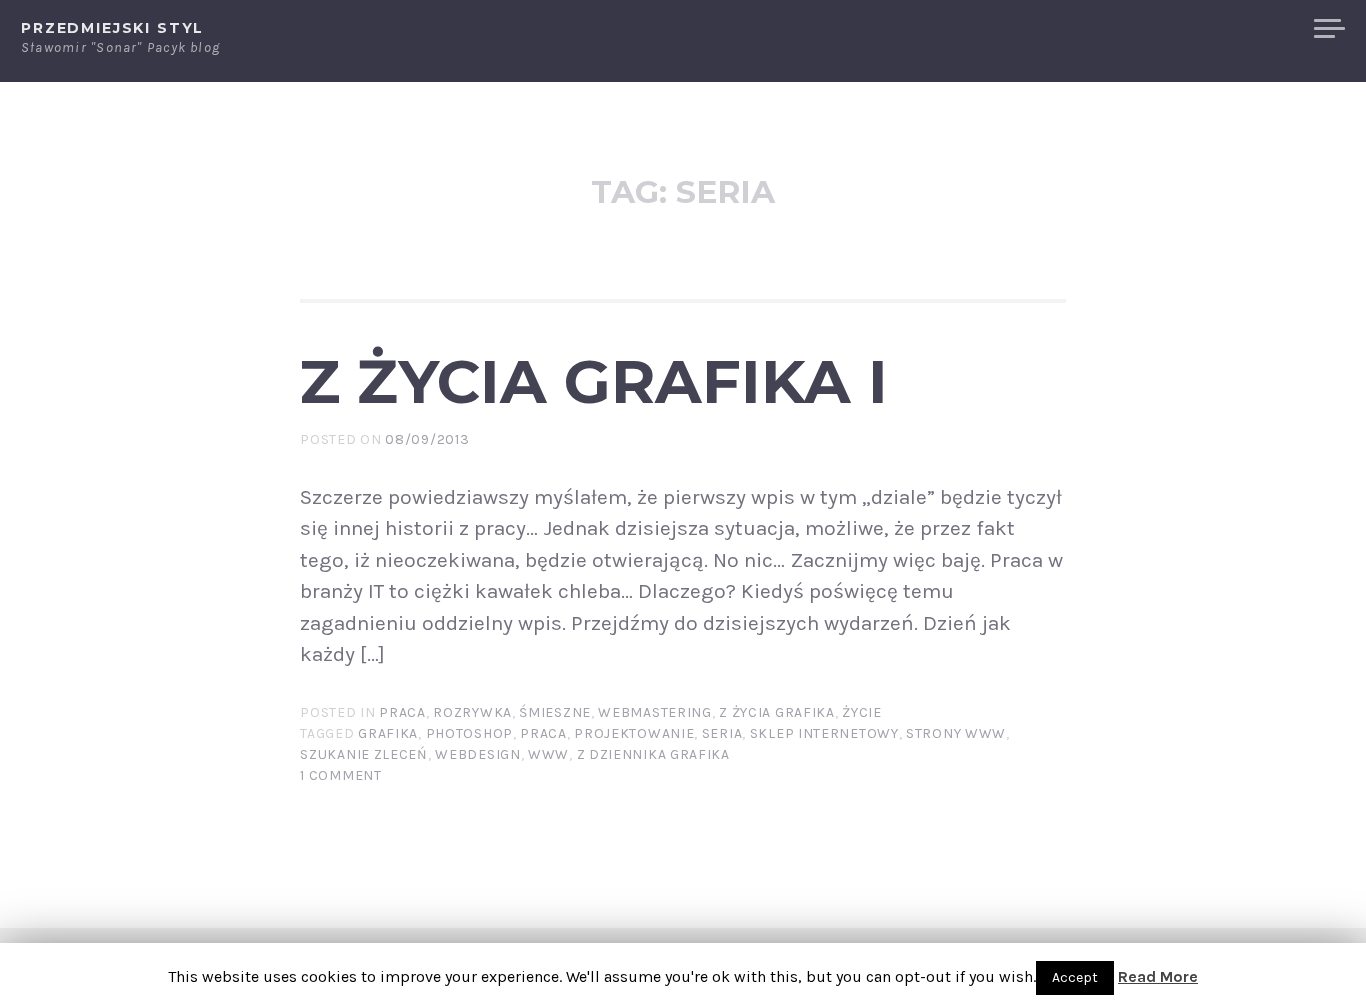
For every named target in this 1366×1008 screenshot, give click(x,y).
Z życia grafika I (594, 381)
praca (543, 733)
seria (722, 733)
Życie (862, 712)
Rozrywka (472, 712)
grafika (388, 733)
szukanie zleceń (364, 754)
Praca (402, 712)
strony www (956, 733)
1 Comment (340, 775)
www (548, 754)
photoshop (469, 733)
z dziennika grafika (653, 754)
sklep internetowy (824, 733)
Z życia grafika (777, 712)
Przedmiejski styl (112, 28)
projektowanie (634, 733)
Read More (1158, 976)
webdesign (477, 754)
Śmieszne (555, 712)
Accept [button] (1075, 977)
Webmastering (654, 712)
